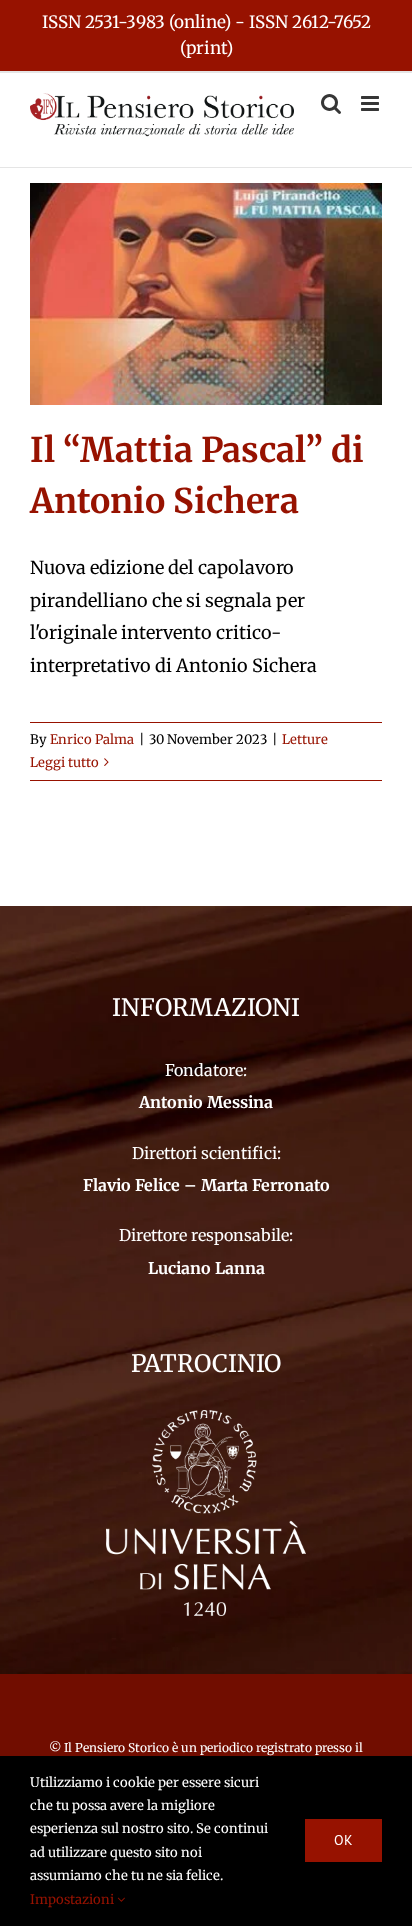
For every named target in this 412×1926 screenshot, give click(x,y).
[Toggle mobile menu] (371, 103)
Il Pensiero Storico (118, 1747)
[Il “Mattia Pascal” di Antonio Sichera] (206, 294)
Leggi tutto (64, 762)
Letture (305, 739)
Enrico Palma (92, 739)
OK (343, 1840)
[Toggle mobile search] (331, 103)
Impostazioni (73, 1899)
